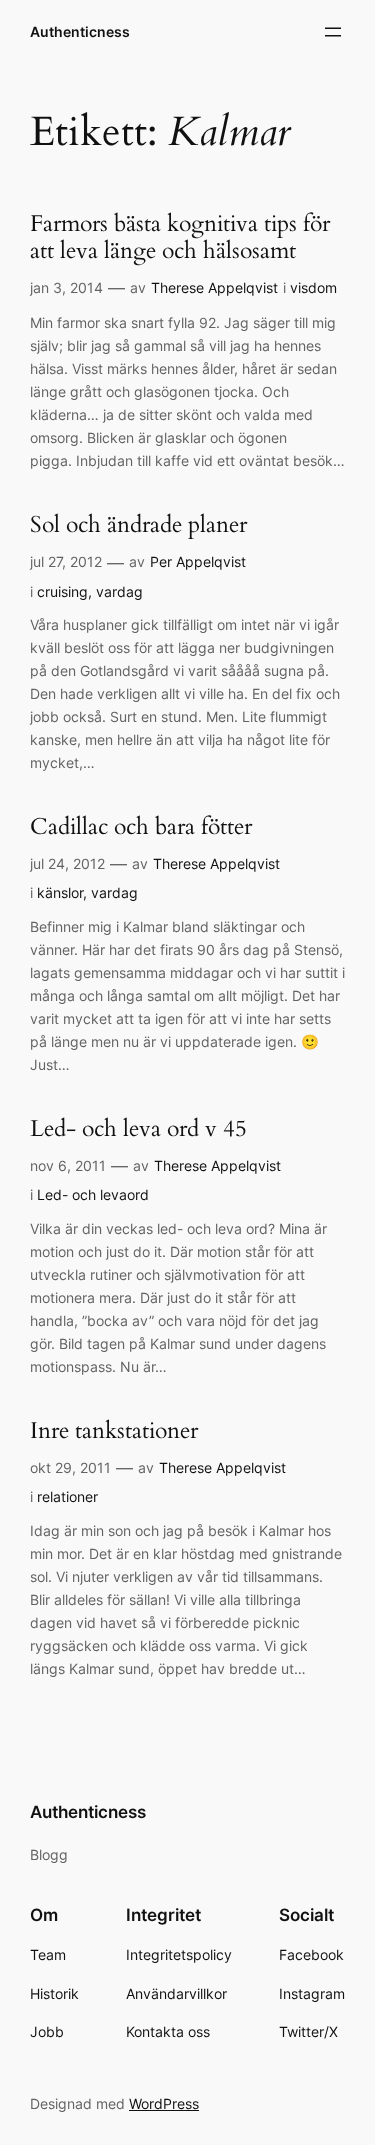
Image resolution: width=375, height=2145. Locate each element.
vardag (119, 591)
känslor (60, 892)
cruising (62, 591)
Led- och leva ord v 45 (138, 1129)
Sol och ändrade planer (138, 525)
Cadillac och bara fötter (141, 827)
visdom (313, 287)
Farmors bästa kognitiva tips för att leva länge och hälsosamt (180, 238)
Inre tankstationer (114, 1431)
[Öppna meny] (333, 32)
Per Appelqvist (198, 561)
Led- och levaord (93, 1194)
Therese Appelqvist (214, 287)
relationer (67, 1496)
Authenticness (80, 31)
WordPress (164, 2103)
